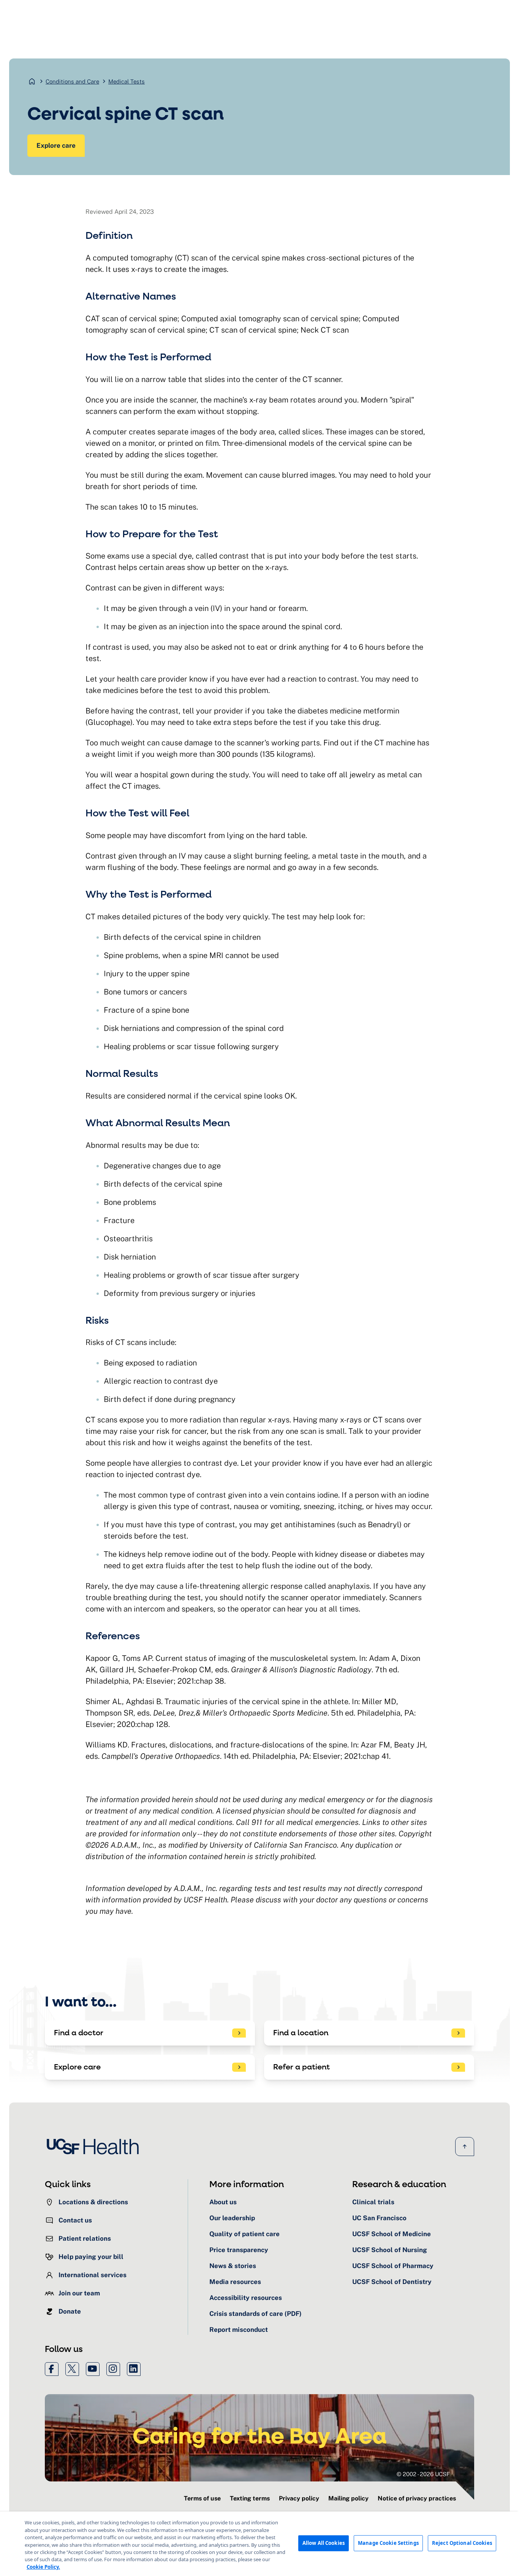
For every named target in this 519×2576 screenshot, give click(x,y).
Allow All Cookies (324, 2543)
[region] (259, 2544)
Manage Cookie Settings (388, 2543)
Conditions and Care (72, 81)
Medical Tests (127, 81)
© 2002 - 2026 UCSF (423, 2474)
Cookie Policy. (43, 2567)
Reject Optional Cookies (462, 2543)
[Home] (95, 2147)
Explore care (56, 145)
